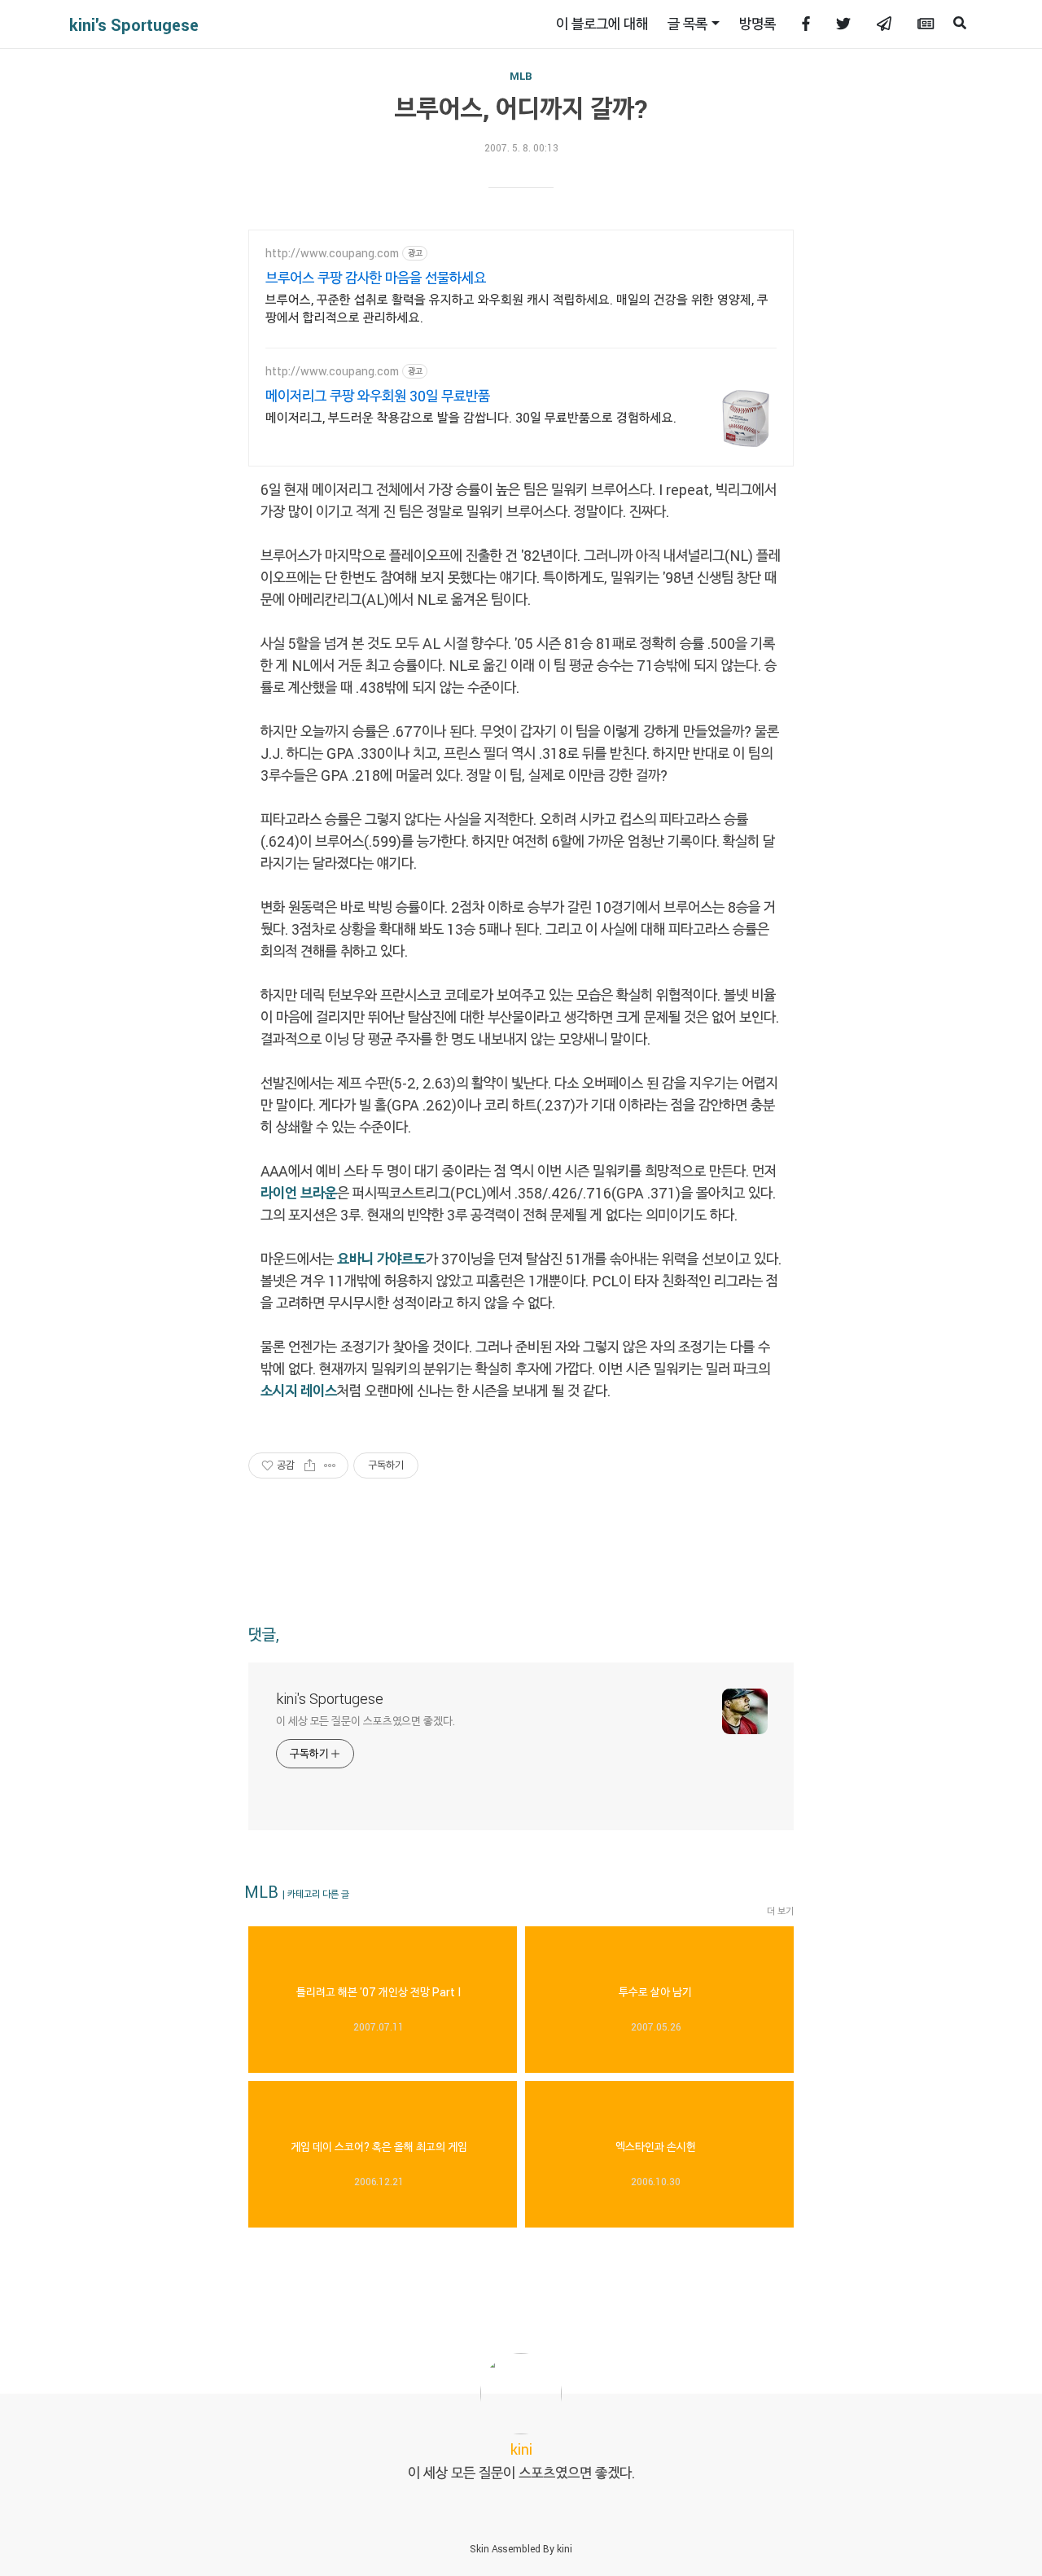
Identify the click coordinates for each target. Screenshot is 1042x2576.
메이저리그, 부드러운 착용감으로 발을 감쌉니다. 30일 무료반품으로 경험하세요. (471, 417)
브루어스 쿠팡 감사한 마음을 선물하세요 (376, 278)
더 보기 (780, 1911)
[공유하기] (310, 1465)
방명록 (757, 24)
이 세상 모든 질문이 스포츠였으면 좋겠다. (366, 1721)
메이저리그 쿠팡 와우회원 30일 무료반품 (378, 396)
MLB (521, 76)
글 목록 (687, 24)
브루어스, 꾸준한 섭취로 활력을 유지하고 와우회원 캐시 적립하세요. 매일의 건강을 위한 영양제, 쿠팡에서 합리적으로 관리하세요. (517, 308)
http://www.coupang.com (332, 253)
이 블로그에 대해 (602, 24)
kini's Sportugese (134, 24)
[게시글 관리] (330, 1465)
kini (565, 2548)
